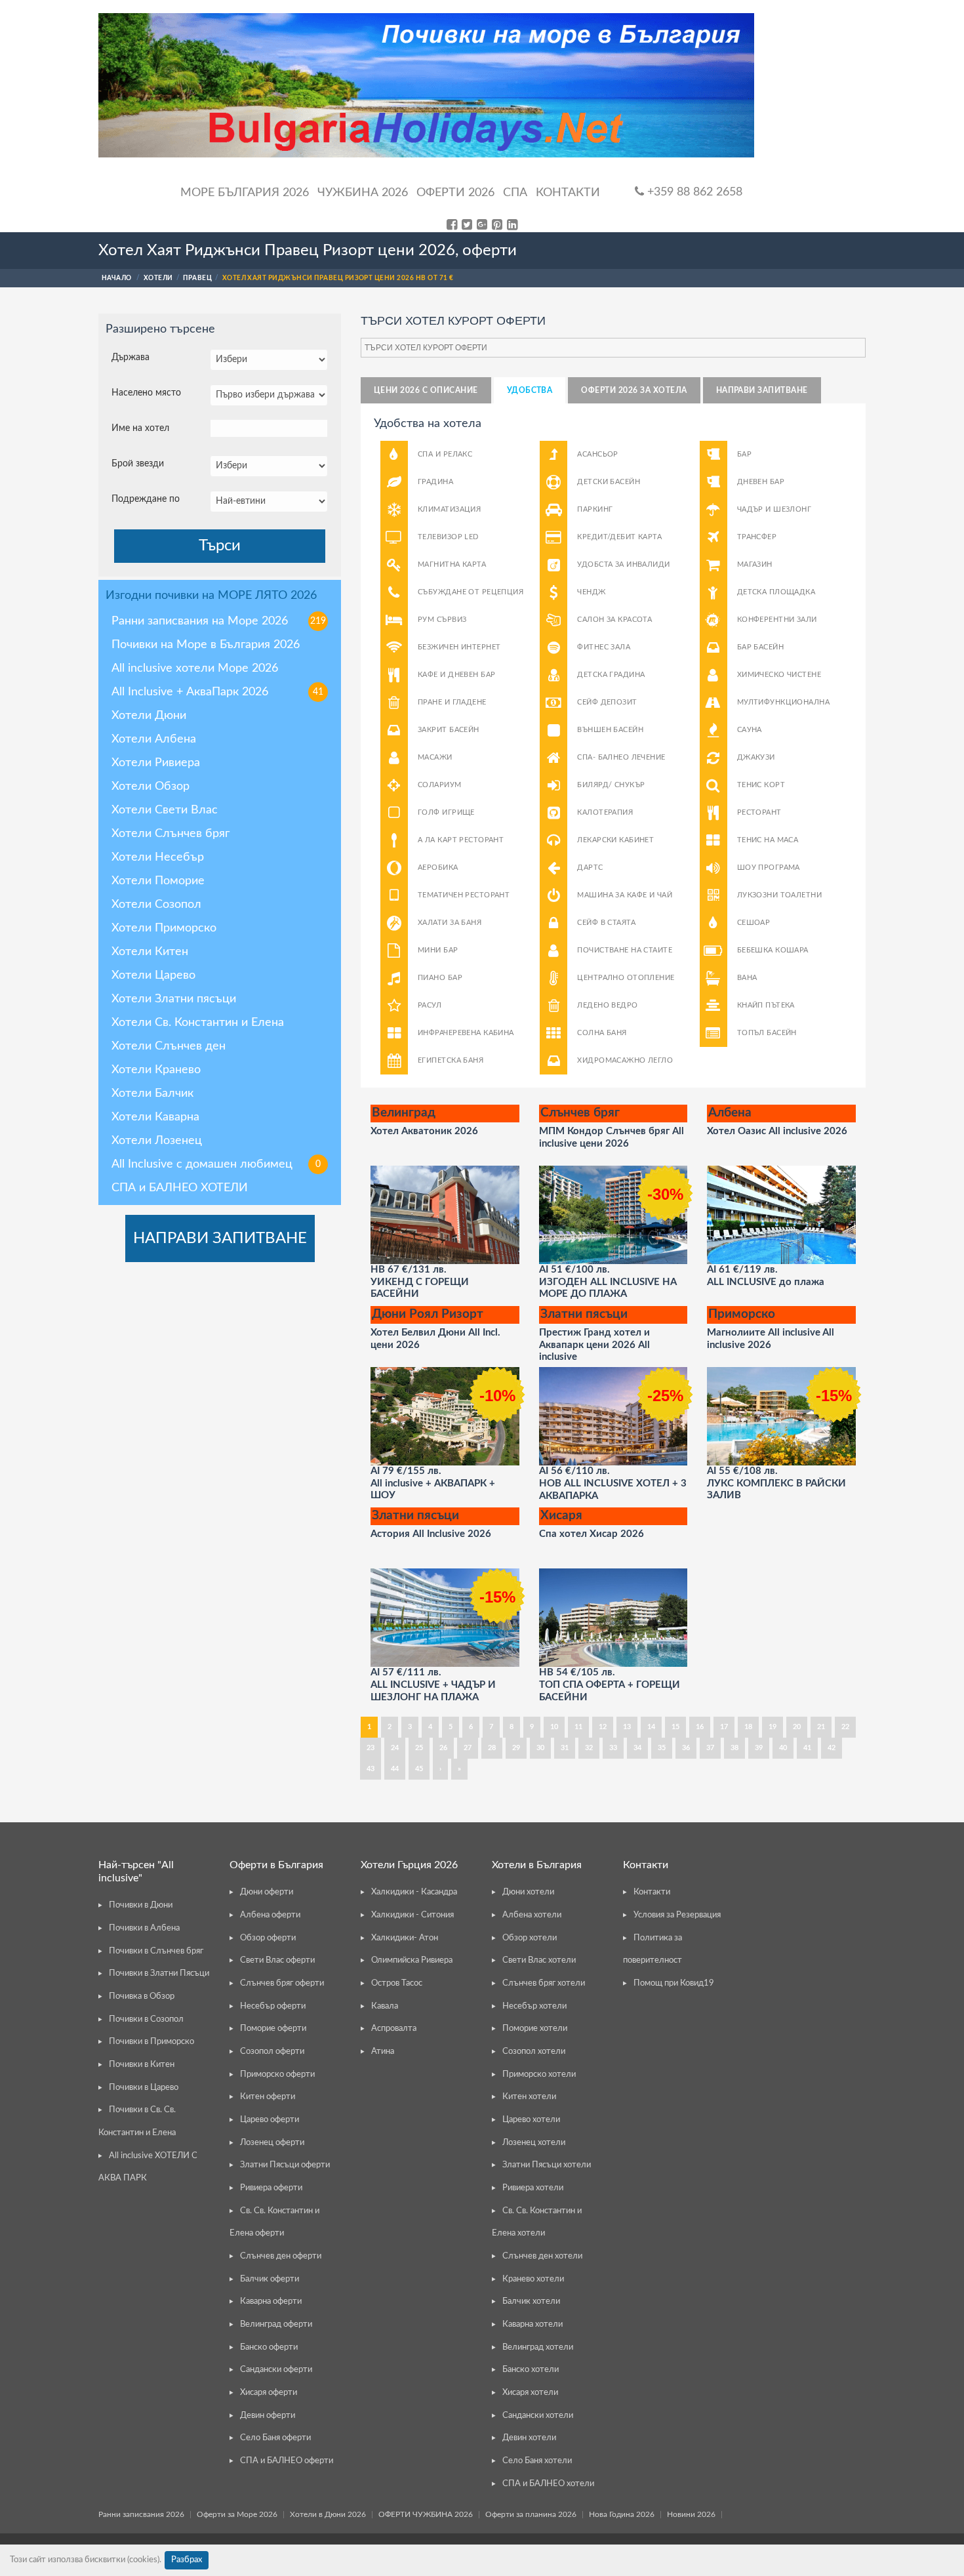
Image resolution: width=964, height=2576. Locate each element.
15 (675, 1727)
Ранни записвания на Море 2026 (219, 621)
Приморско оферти (277, 2075)
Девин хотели (529, 2438)
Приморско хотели (539, 2075)
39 (759, 1748)
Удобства (530, 390)
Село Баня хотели (537, 2461)
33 (613, 1748)
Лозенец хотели (534, 2143)
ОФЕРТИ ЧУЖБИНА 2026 (426, 2514)
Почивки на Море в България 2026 (206, 645)
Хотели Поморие (158, 881)
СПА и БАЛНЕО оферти (287, 2461)
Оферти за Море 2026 (237, 2514)
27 (468, 1748)
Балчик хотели (531, 2301)
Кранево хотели (533, 2279)
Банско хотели (531, 2370)
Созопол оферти (272, 2052)
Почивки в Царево (144, 2088)
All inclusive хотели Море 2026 (195, 668)
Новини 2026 (691, 2514)
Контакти (568, 193)
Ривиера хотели (533, 2188)
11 (578, 1727)
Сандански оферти (276, 2370)
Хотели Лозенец (157, 1141)
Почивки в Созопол (146, 2019)
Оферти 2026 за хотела (634, 390)
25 (419, 1748)
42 (832, 1748)
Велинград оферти (276, 2324)
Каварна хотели (532, 2324)
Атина (383, 2052)
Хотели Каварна (155, 1117)
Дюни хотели (528, 1892)
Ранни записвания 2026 (141, 2514)
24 (395, 1748)
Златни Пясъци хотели (547, 2165)
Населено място (146, 393)
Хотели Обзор (151, 787)
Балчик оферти (270, 2279)
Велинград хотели (538, 2347)
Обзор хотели (530, 1938)
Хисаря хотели (530, 2393)
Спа (515, 193)
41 (807, 1748)
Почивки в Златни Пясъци (159, 1973)
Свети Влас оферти (277, 1960)
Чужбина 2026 (363, 193)
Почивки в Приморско (151, 2042)
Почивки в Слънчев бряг (156, 1951)
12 (603, 1727)
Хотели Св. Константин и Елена (198, 1023)
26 (443, 1748)
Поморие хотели (535, 2029)
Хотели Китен (150, 952)
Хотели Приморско (164, 928)
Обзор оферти (268, 1938)
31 (565, 1748)
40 (783, 1748)
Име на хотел (140, 428)
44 (395, 1769)
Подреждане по (146, 499)
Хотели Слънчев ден (169, 1046)
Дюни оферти (267, 1892)
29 (516, 1748)
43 (371, 1769)
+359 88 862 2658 (693, 192)
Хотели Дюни (149, 716)
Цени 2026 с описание (426, 390)
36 (686, 1748)
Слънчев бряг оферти (282, 1983)
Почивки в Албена (144, 1928)
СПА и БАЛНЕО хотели (548, 2484)
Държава (131, 358)
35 (662, 1748)
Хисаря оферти (269, 2393)
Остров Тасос (397, 1983)
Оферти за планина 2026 (531, 2514)
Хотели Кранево (156, 1070)
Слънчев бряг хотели (544, 1983)
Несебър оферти (273, 2006)
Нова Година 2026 (622, 2514)
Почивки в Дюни (141, 1905)
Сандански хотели (538, 2416)
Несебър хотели (534, 2006)
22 (845, 1727)
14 (651, 1727)
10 (554, 1727)
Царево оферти (270, 2120)
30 (540, 1748)
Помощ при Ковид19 (674, 1983)
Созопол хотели (534, 2052)
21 (821, 1727)
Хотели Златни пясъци (174, 999)
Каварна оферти (271, 2301)
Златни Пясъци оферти (285, 2165)
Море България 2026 (245, 193)
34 (637, 1748)
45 (419, 1769)
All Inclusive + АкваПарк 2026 (217, 692)
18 (748, 1727)
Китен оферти (268, 2097)
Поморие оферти (273, 2029)
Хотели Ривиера (156, 763)
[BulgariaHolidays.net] (426, 85)
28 (492, 1748)
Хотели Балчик (152, 1094)
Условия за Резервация (677, 1915)
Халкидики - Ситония (412, 1915)
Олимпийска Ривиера (412, 1960)
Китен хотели (529, 2097)
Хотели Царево (153, 975)
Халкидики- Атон (405, 1938)
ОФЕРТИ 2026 (455, 193)
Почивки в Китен (142, 2065)
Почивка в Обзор (142, 1996)
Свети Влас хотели (539, 1960)
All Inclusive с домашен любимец (216, 1164)
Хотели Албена (154, 739)
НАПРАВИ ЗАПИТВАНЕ (220, 1238)
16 (700, 1727)
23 (371, 1748)
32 (589, 1748)
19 (773, 1727)
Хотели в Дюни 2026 (328, 2514)
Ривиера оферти (271, 2188)
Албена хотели (532, 1915)
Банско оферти (269, 2347)
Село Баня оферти (275, 2438)
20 (797, 1727)
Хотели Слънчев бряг (171, 834)
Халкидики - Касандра (414, 1892)
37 (710, 1748)
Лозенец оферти (272, 2143)
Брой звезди (138, 464)
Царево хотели (531, 2120)
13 (627, 1727)
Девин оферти (268, 2416)
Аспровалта (394, 2029)
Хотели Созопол (156, 905)
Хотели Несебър (158, 857)
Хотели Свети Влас (165, 810)
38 (734, 1748)
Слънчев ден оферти (281, 2256)
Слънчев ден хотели (542, 2256)
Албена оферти (270, 1915)
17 (724, 1727)
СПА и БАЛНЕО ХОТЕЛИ (180, 1188)
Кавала (385, 2006)
